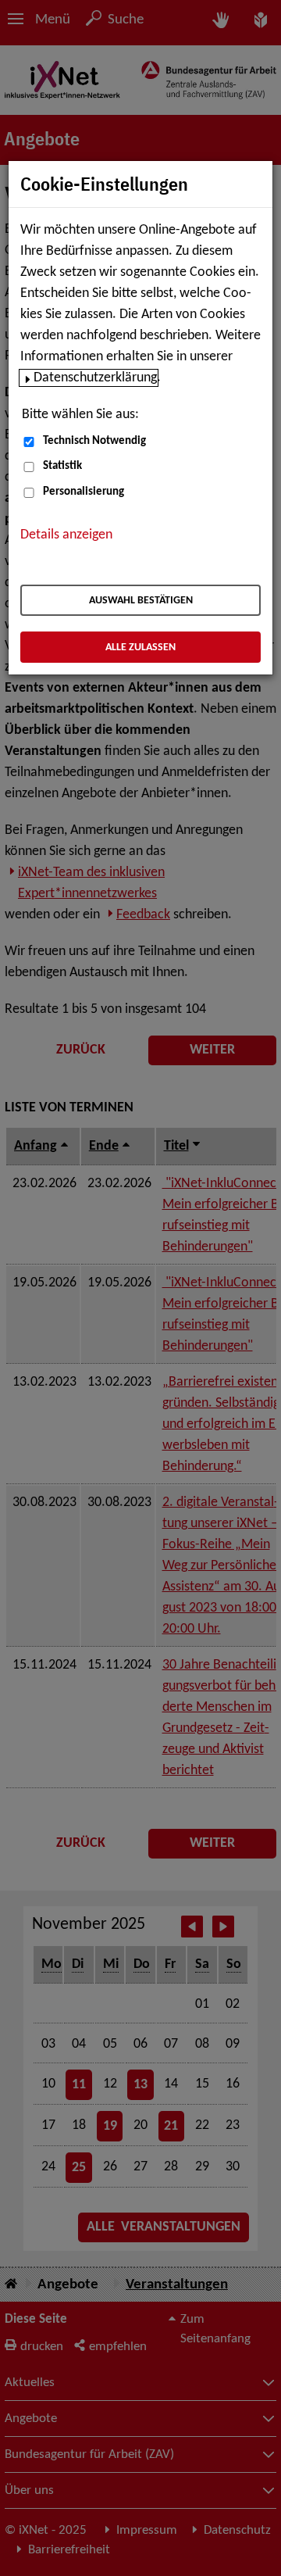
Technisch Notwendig (94, 441)
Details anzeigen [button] (66, 535)
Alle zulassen (140, 648)
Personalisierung (84, 492)
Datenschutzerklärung (95, 378)
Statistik (62, 466)
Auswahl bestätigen (141, 601)
